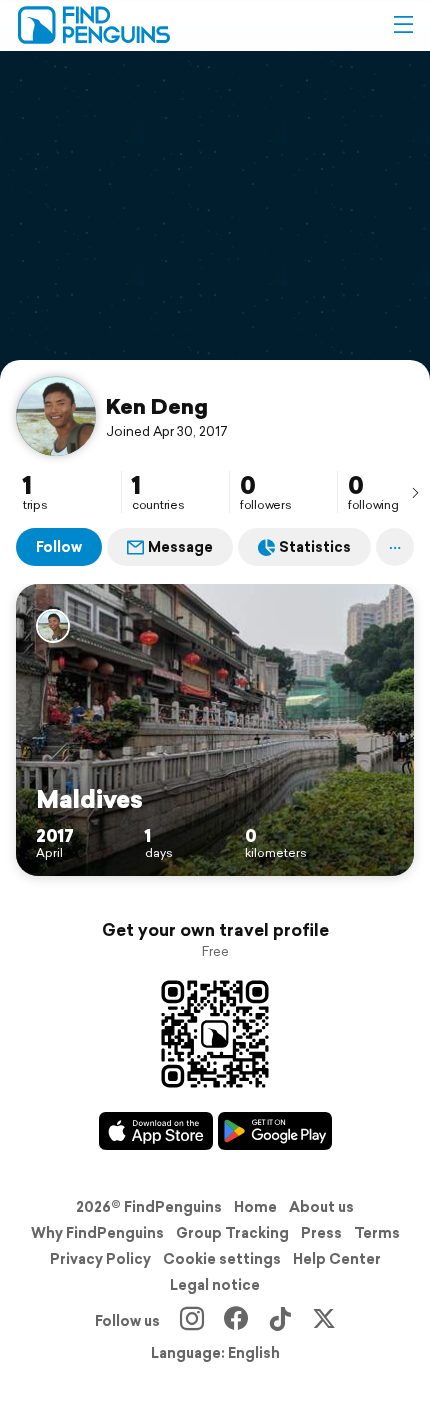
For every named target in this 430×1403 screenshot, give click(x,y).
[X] (324, 1321)
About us (321, 1207)
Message (180, 547)
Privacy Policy (100, 1259)
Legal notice (215, 1285)
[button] (403, 25)
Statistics (315, 547)
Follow (59, 547)
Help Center (337, 1259)
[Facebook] (236, 1321)
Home (255, 1207)
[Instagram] (192, 1321)
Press (321, 1233)
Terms (377, 1233)
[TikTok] (280, 1321)
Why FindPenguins (97, 1233)
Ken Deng (157, 406)
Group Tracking (232, 1233)
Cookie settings (222, 1259)
